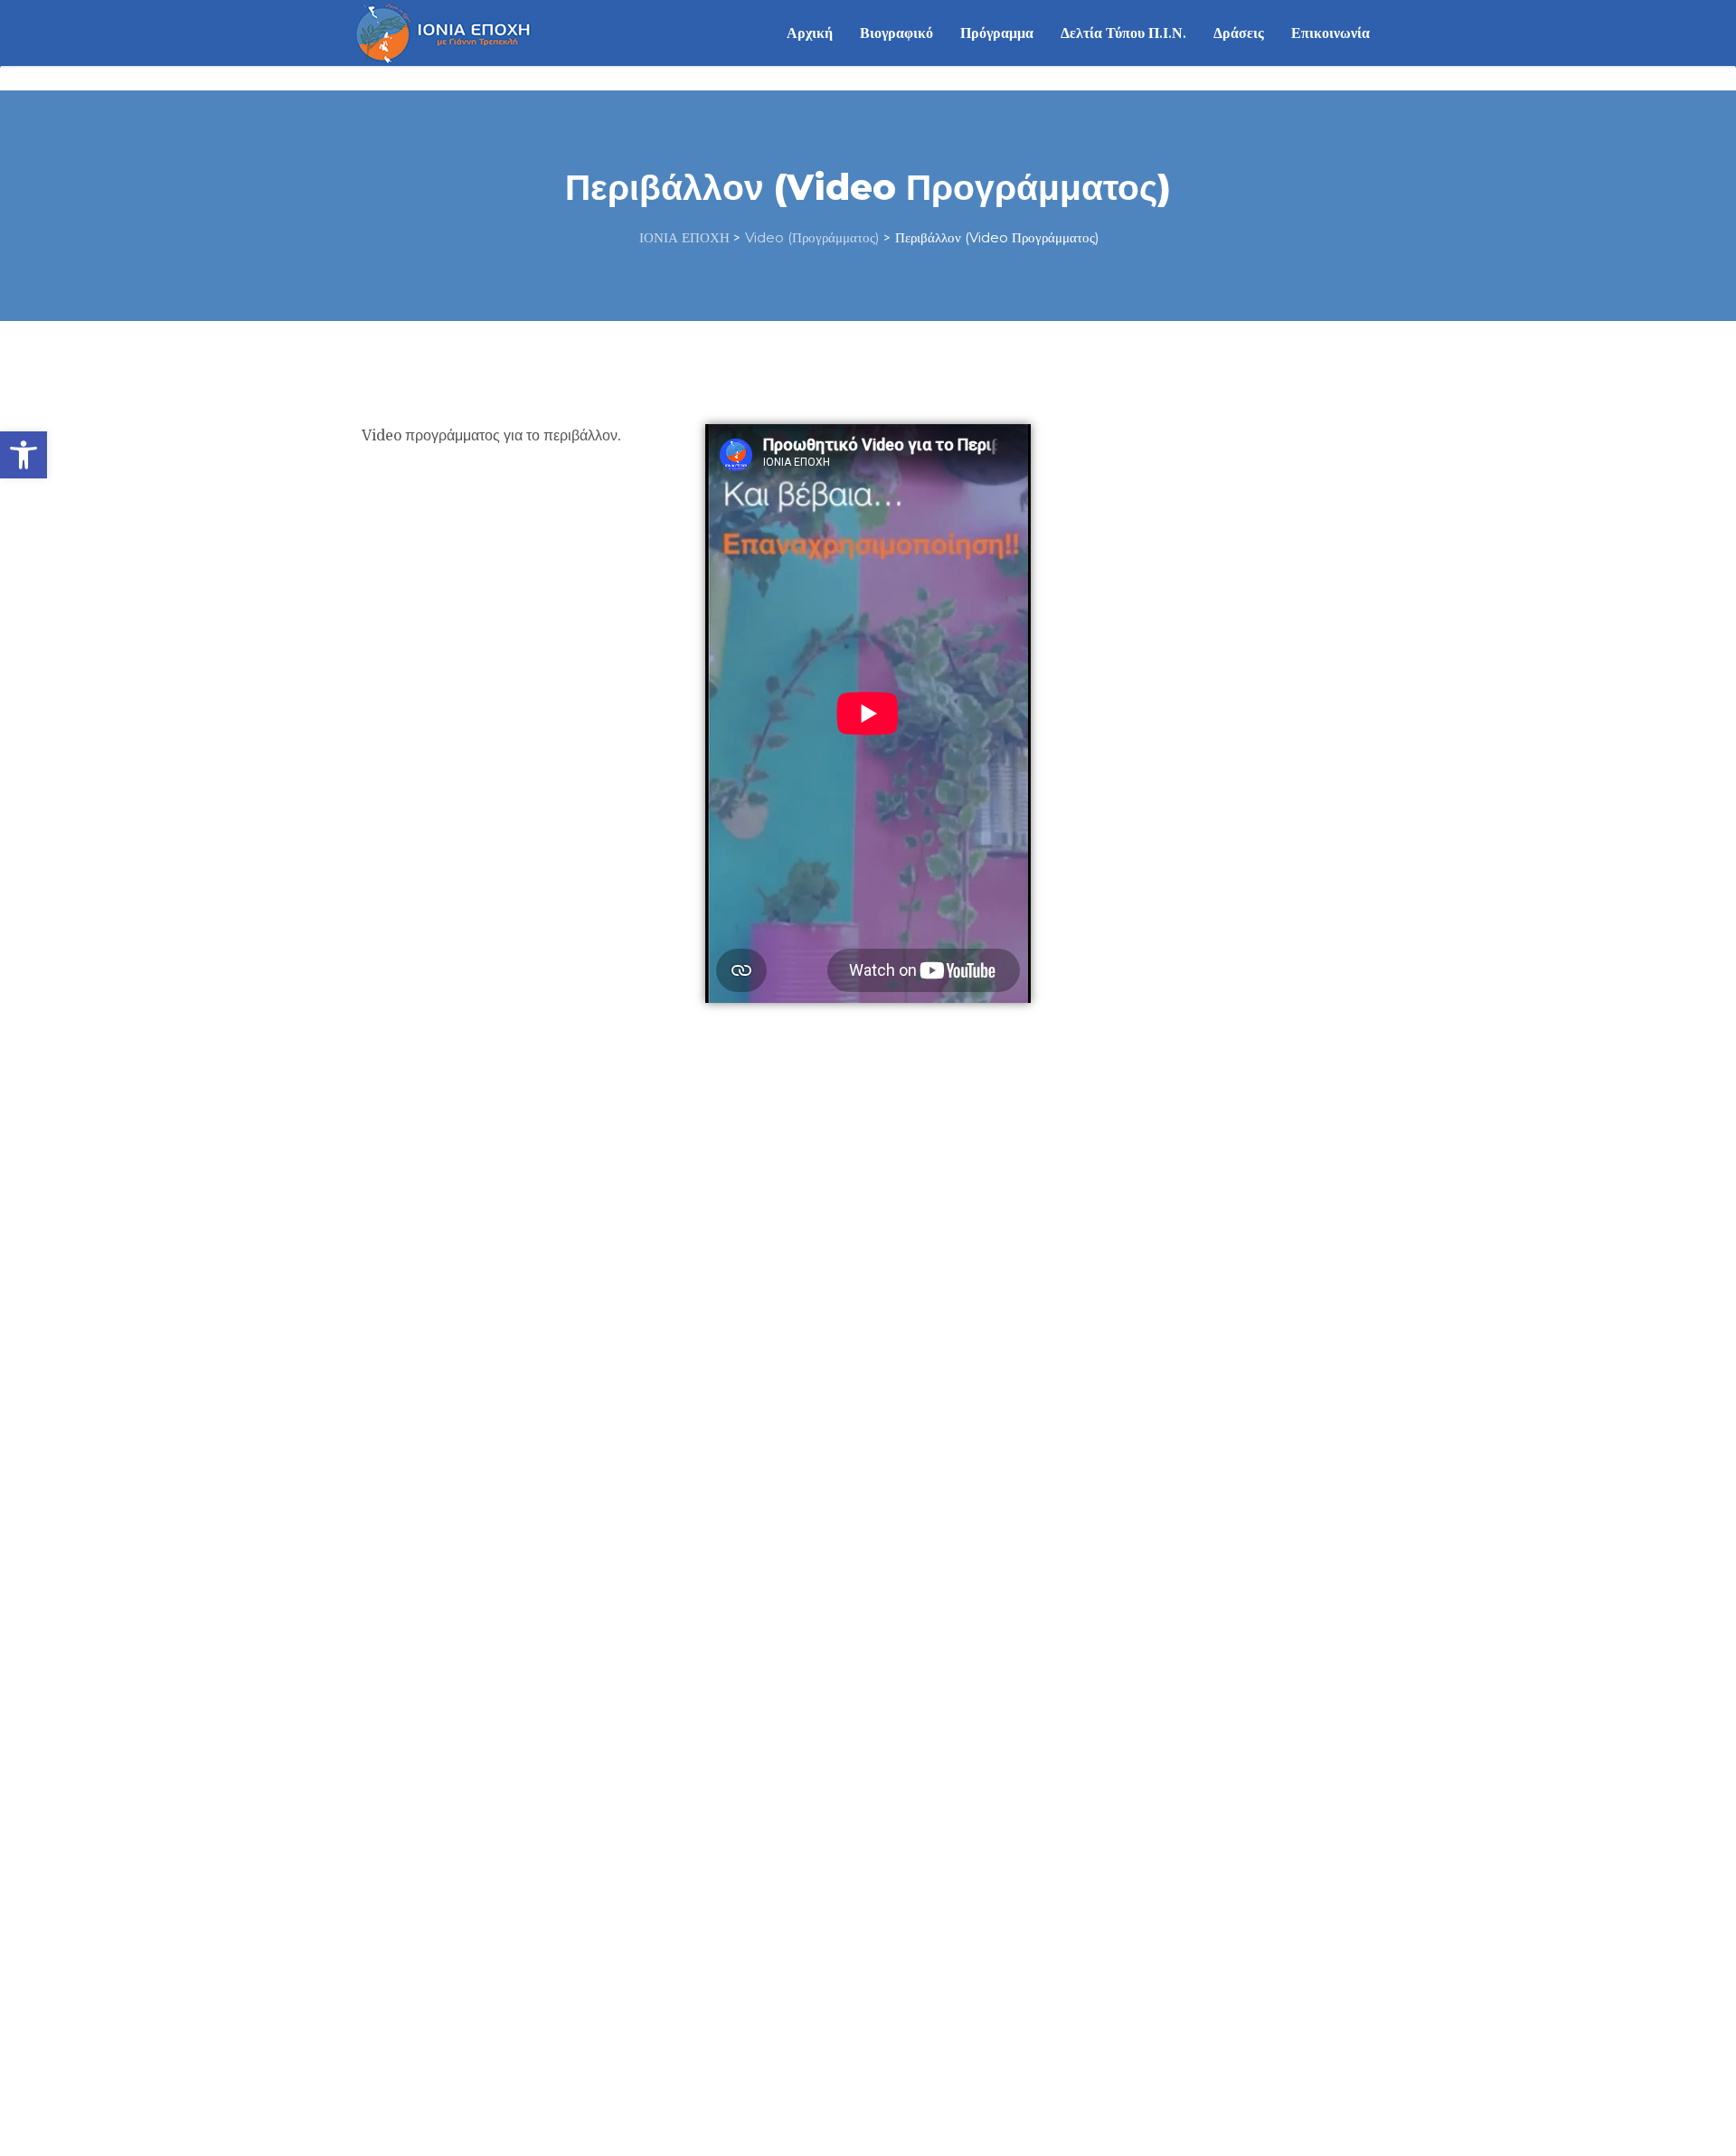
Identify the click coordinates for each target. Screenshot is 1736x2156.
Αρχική (810, 33)
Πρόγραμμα (997, 33)
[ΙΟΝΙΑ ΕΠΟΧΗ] (443, 33)
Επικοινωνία (1330, 33)
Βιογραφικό (896, 33)
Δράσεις (1239, 33)
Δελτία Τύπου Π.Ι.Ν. (1123, 33)
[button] (24, 455)
